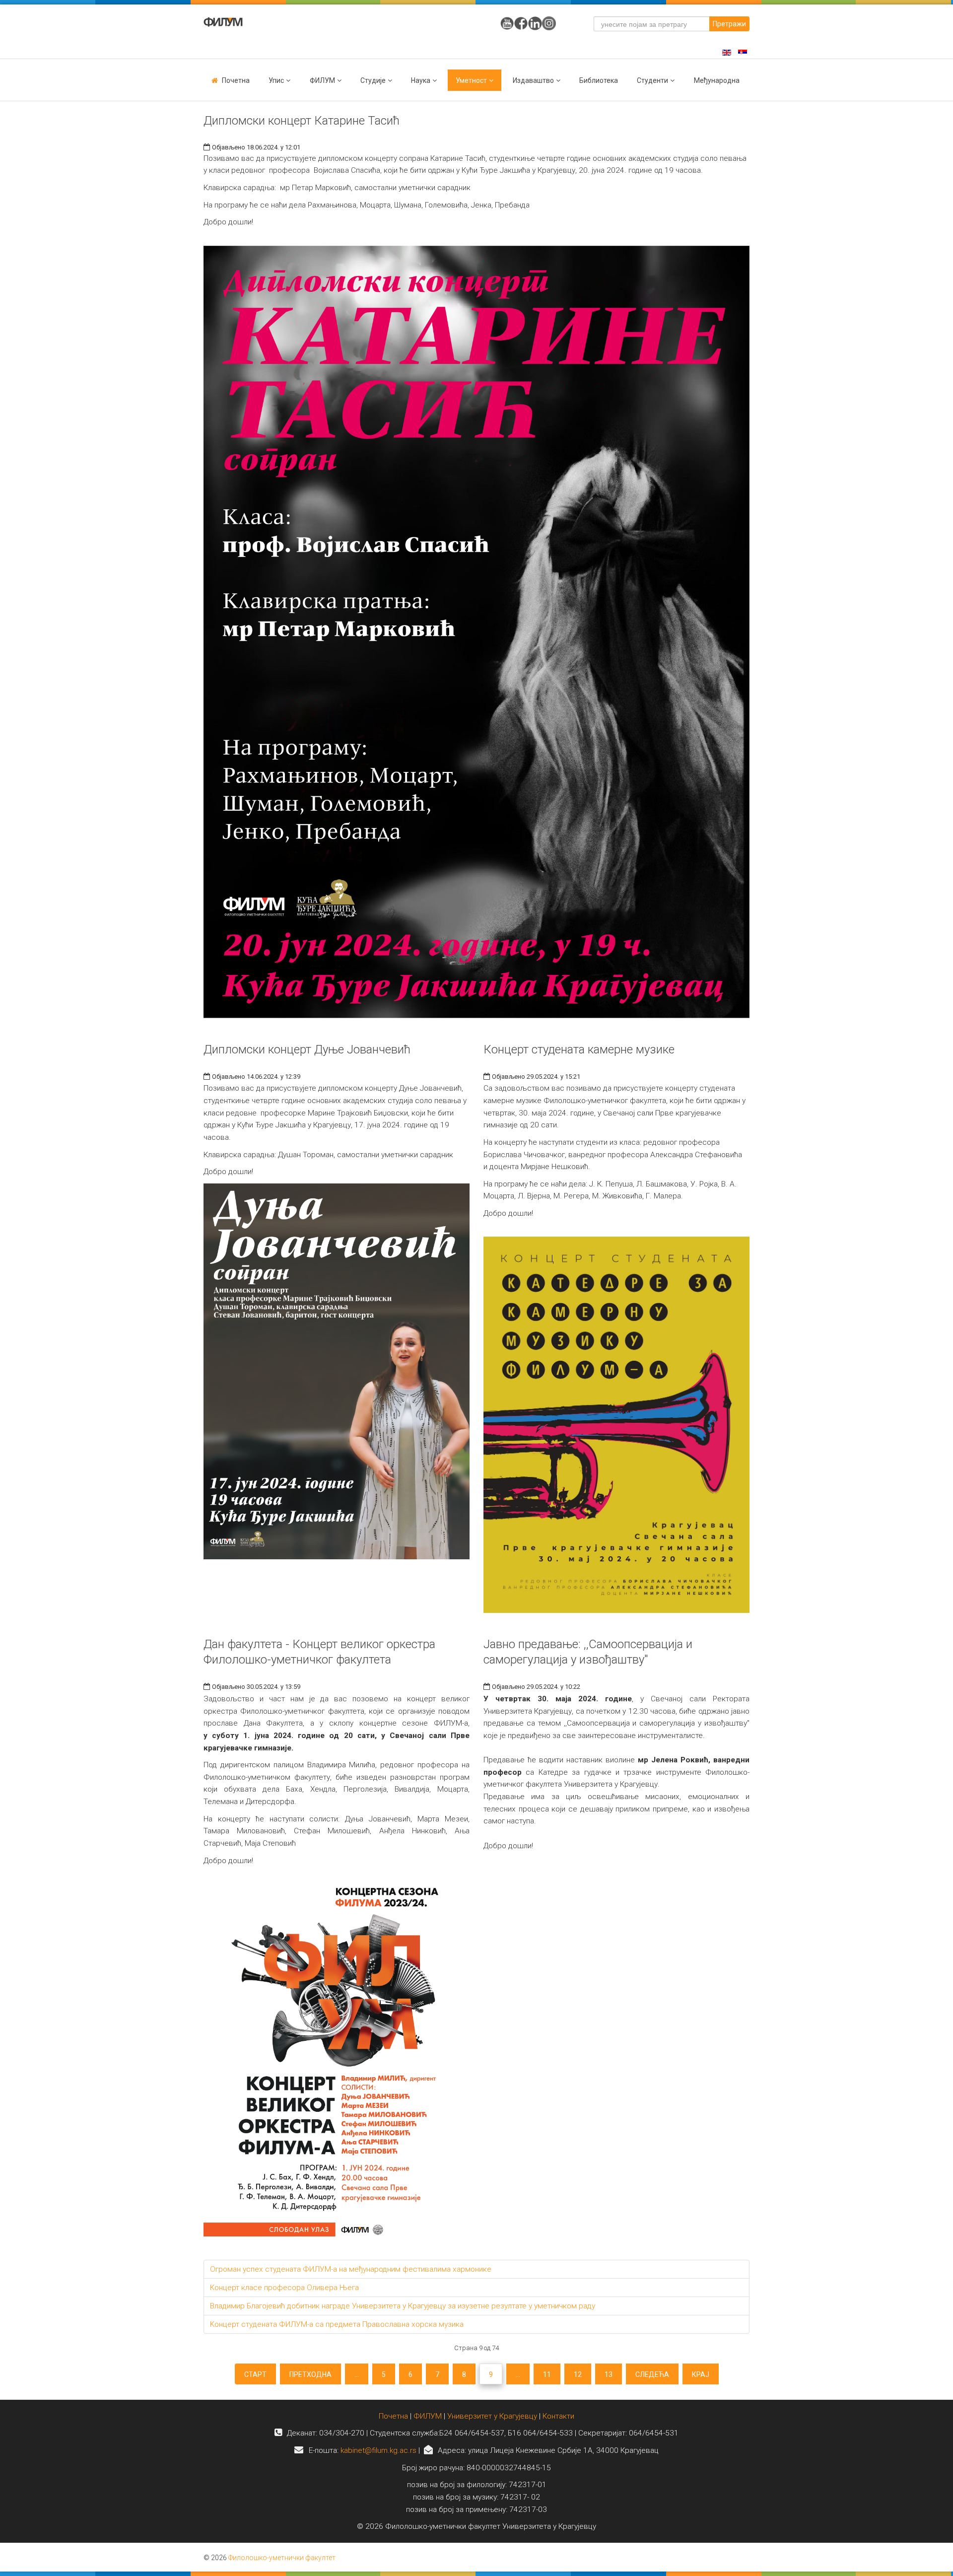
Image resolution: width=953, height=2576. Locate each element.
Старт (255, 2374)
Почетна (236, 80)
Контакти (558, 2416)
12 (578, 2374)
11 (547, 2374)
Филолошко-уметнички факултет (282, 2558)
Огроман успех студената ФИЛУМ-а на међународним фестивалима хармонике (351, 2269)
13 (609, 2374)
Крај (701, 2374)
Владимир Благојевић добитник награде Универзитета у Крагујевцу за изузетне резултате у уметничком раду (403, 2306)
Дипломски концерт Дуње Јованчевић (307, 1049)
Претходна (310, 2374)
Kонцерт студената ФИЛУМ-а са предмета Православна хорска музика (337, 2324)
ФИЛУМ (428, 2416)
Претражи (729, 24)
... (357, 2374)
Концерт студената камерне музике (579, 1049)
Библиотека (599, 80)
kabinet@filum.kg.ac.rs (378, 2450)
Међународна (717, 80)
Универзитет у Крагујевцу (492, 2416)
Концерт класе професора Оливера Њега (284, 2288)
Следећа (652, 2374)
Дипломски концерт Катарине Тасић (302, 121)
